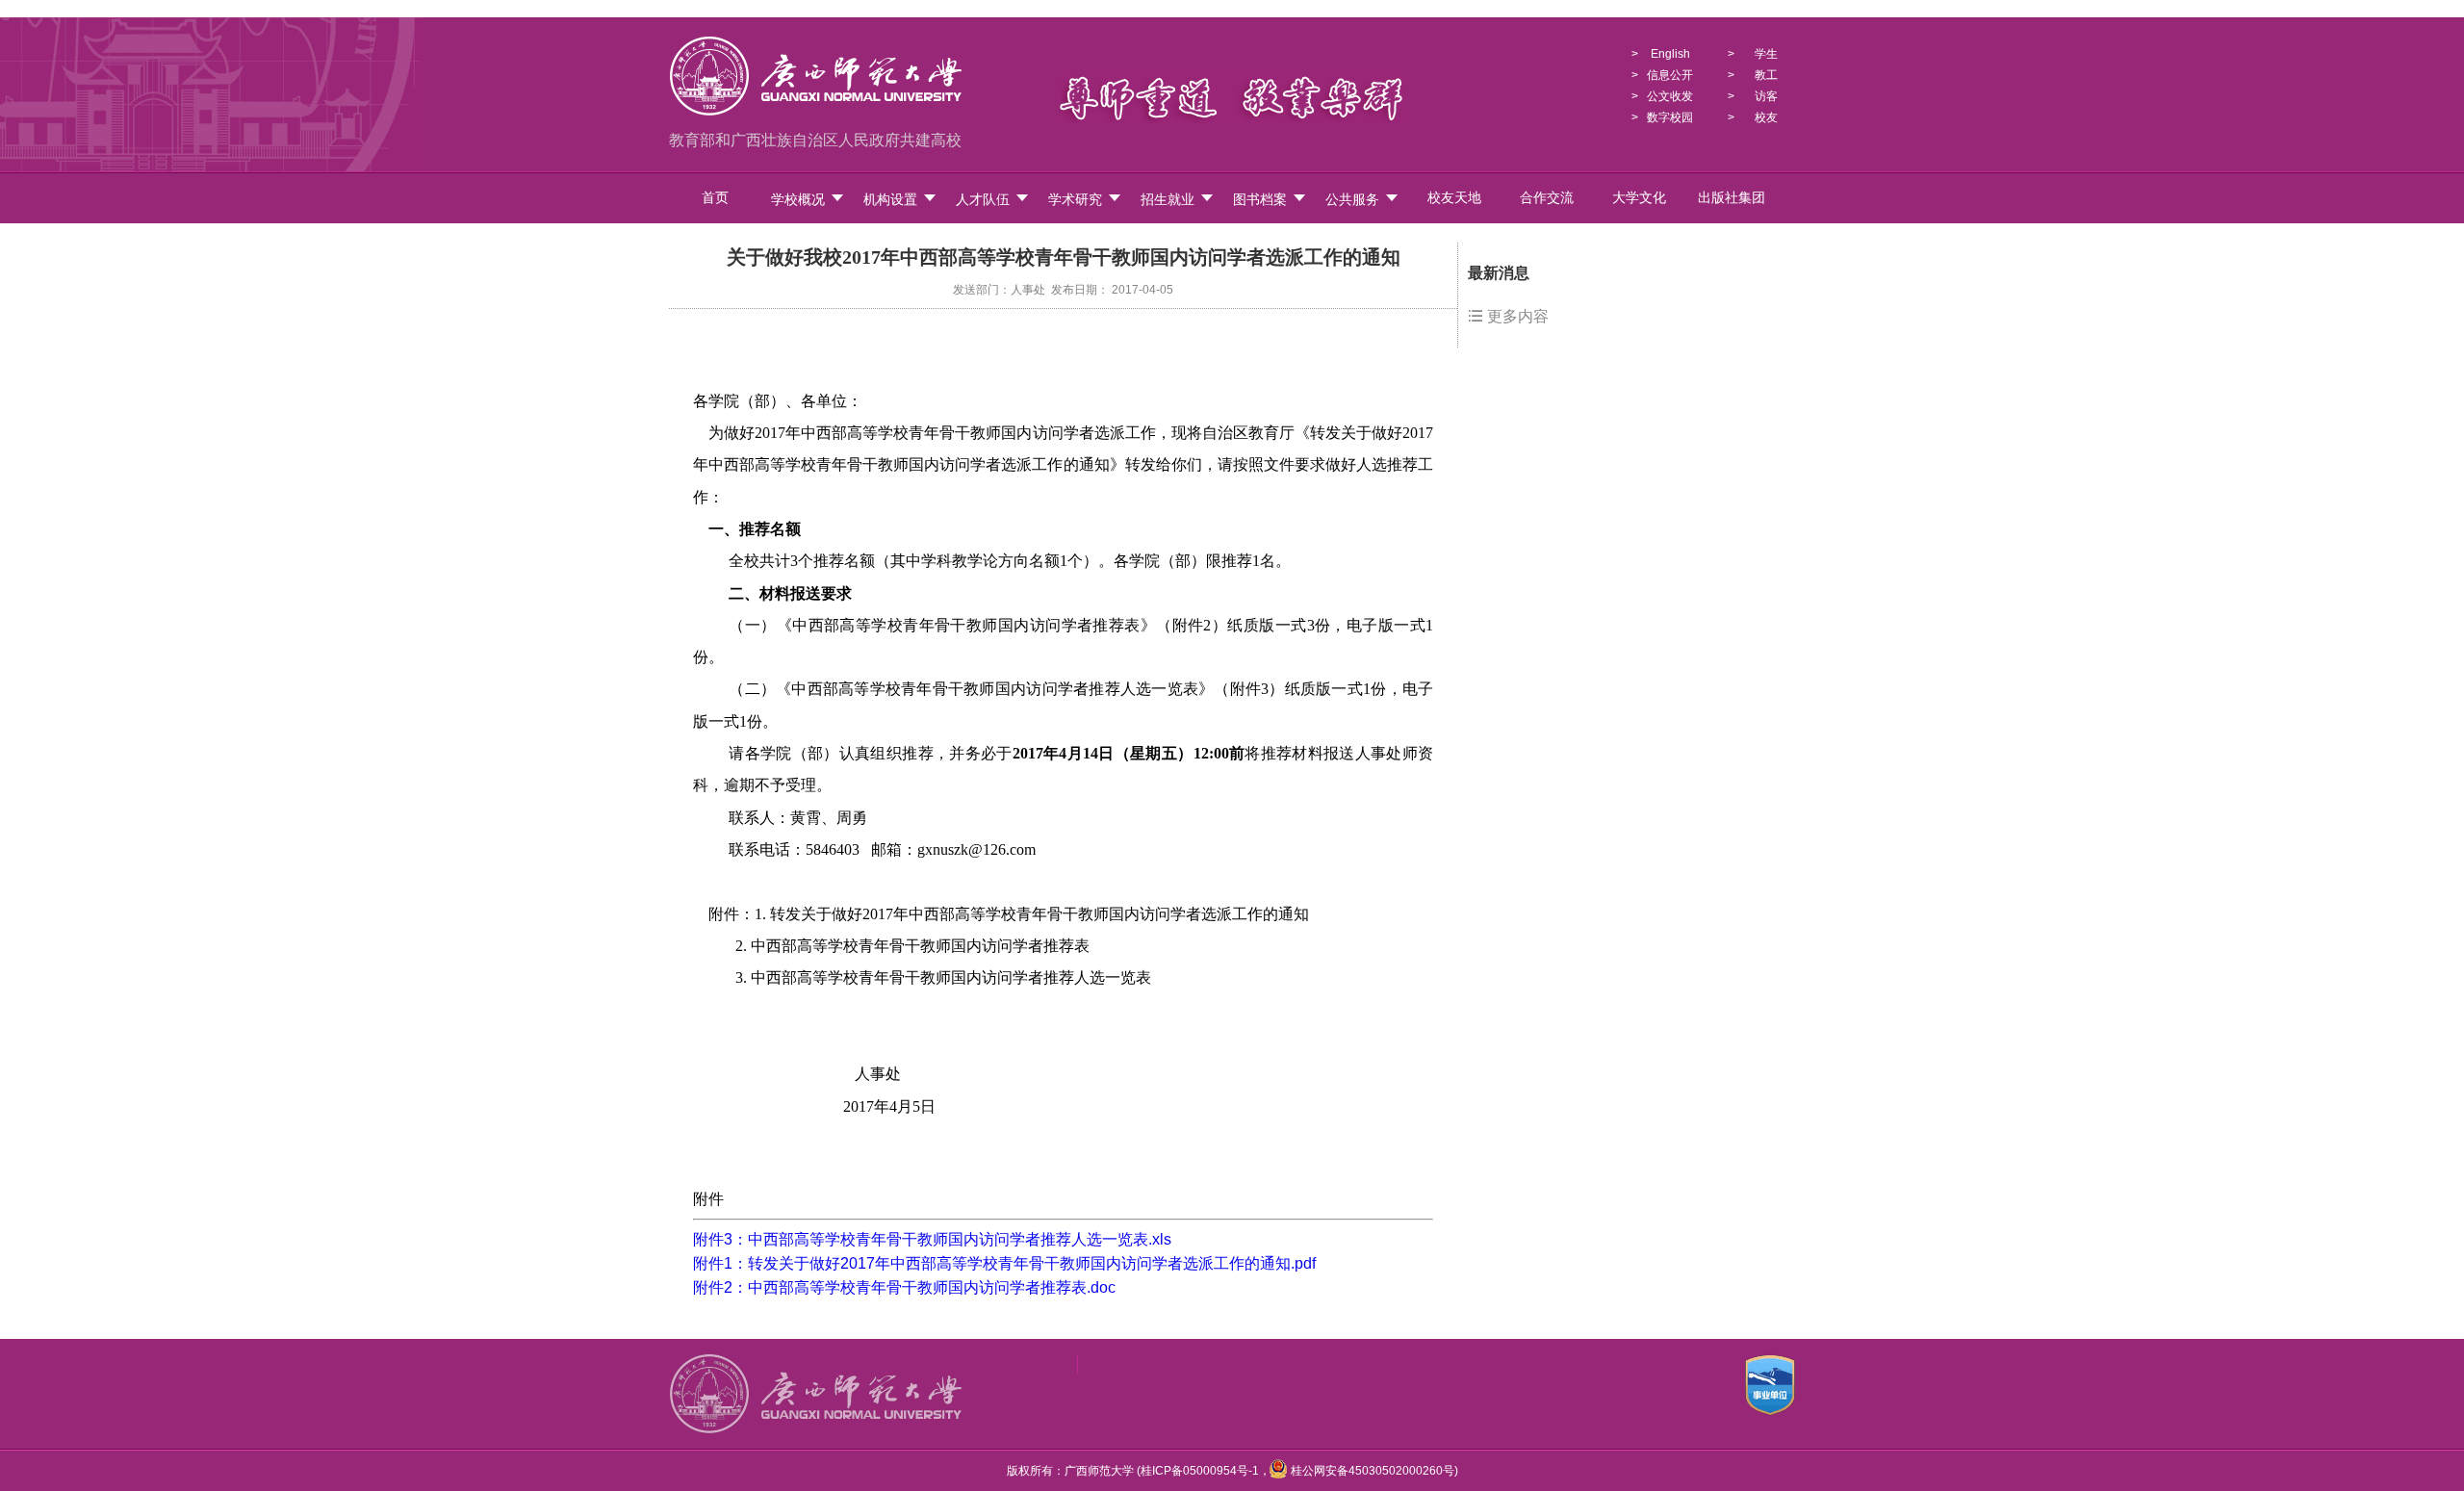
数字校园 (1670, 117)
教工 (1766, 75)
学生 (1766, 54)
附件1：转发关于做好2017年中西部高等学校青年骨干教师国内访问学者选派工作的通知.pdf (1004, 1263)
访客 (1766, 96)
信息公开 (1670, 75)
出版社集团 (1732, 198)
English (1670, 54)
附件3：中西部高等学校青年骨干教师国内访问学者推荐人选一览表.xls (932, 1239)
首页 (715, 198)
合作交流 (1547, 198)
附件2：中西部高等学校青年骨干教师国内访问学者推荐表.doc (904, 1287)
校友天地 (1454, 198)
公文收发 (1670, 96)
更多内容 (1516, 316)
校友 (1766, 117)
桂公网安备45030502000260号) (1373, 1471)
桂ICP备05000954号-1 (1200, 1471)
